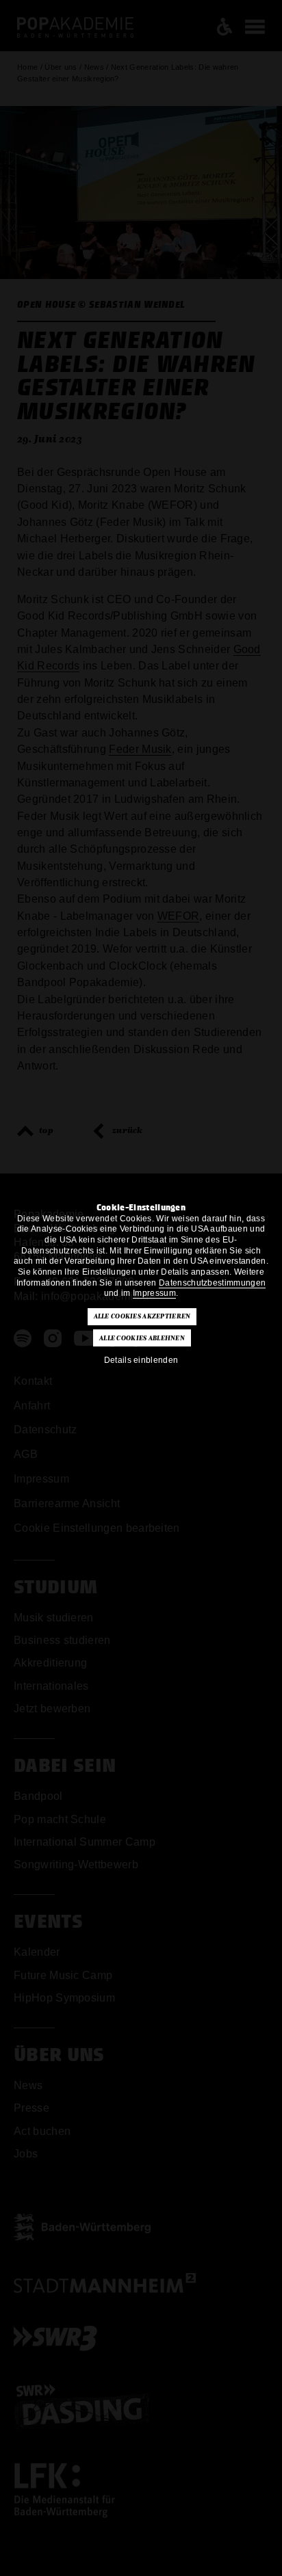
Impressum (154, 1293)
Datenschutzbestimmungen (212, 1283)
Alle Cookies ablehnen (142, 1338)
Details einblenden (141, 1360)
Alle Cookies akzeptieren (142, 1316)
